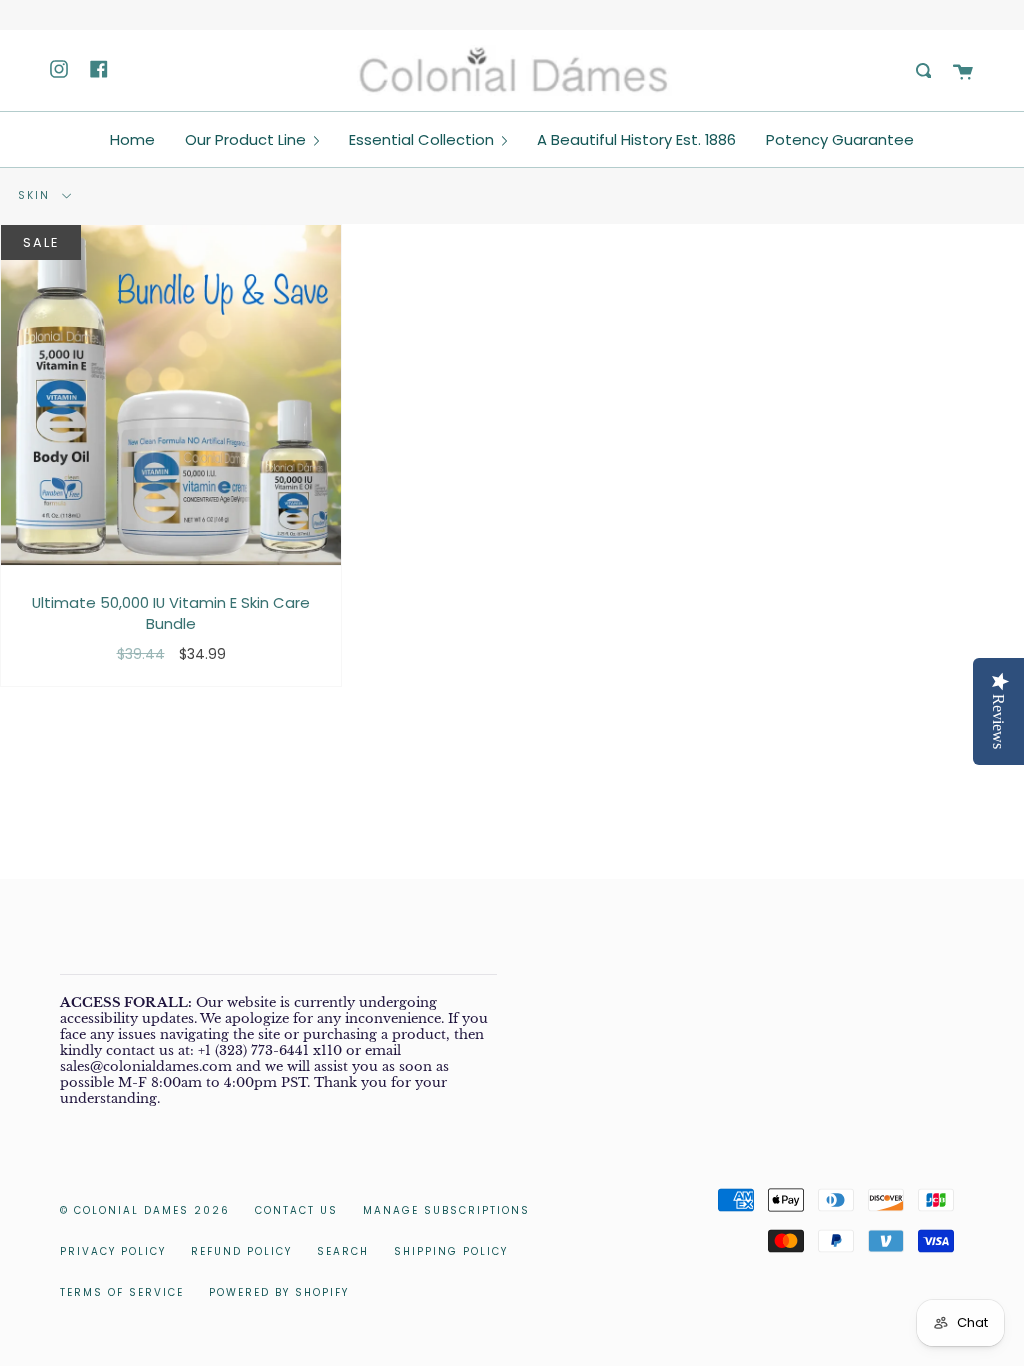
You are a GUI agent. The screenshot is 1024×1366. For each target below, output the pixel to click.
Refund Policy (241, 1251)
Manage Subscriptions (446, 1210)
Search (343, 1251)
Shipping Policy (451, 1251)
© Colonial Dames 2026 (145, 1210)
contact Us (296, 1210)
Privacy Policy (113, 1251)
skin (36, 195)
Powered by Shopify (279, 1292)
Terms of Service (122, 1292)
